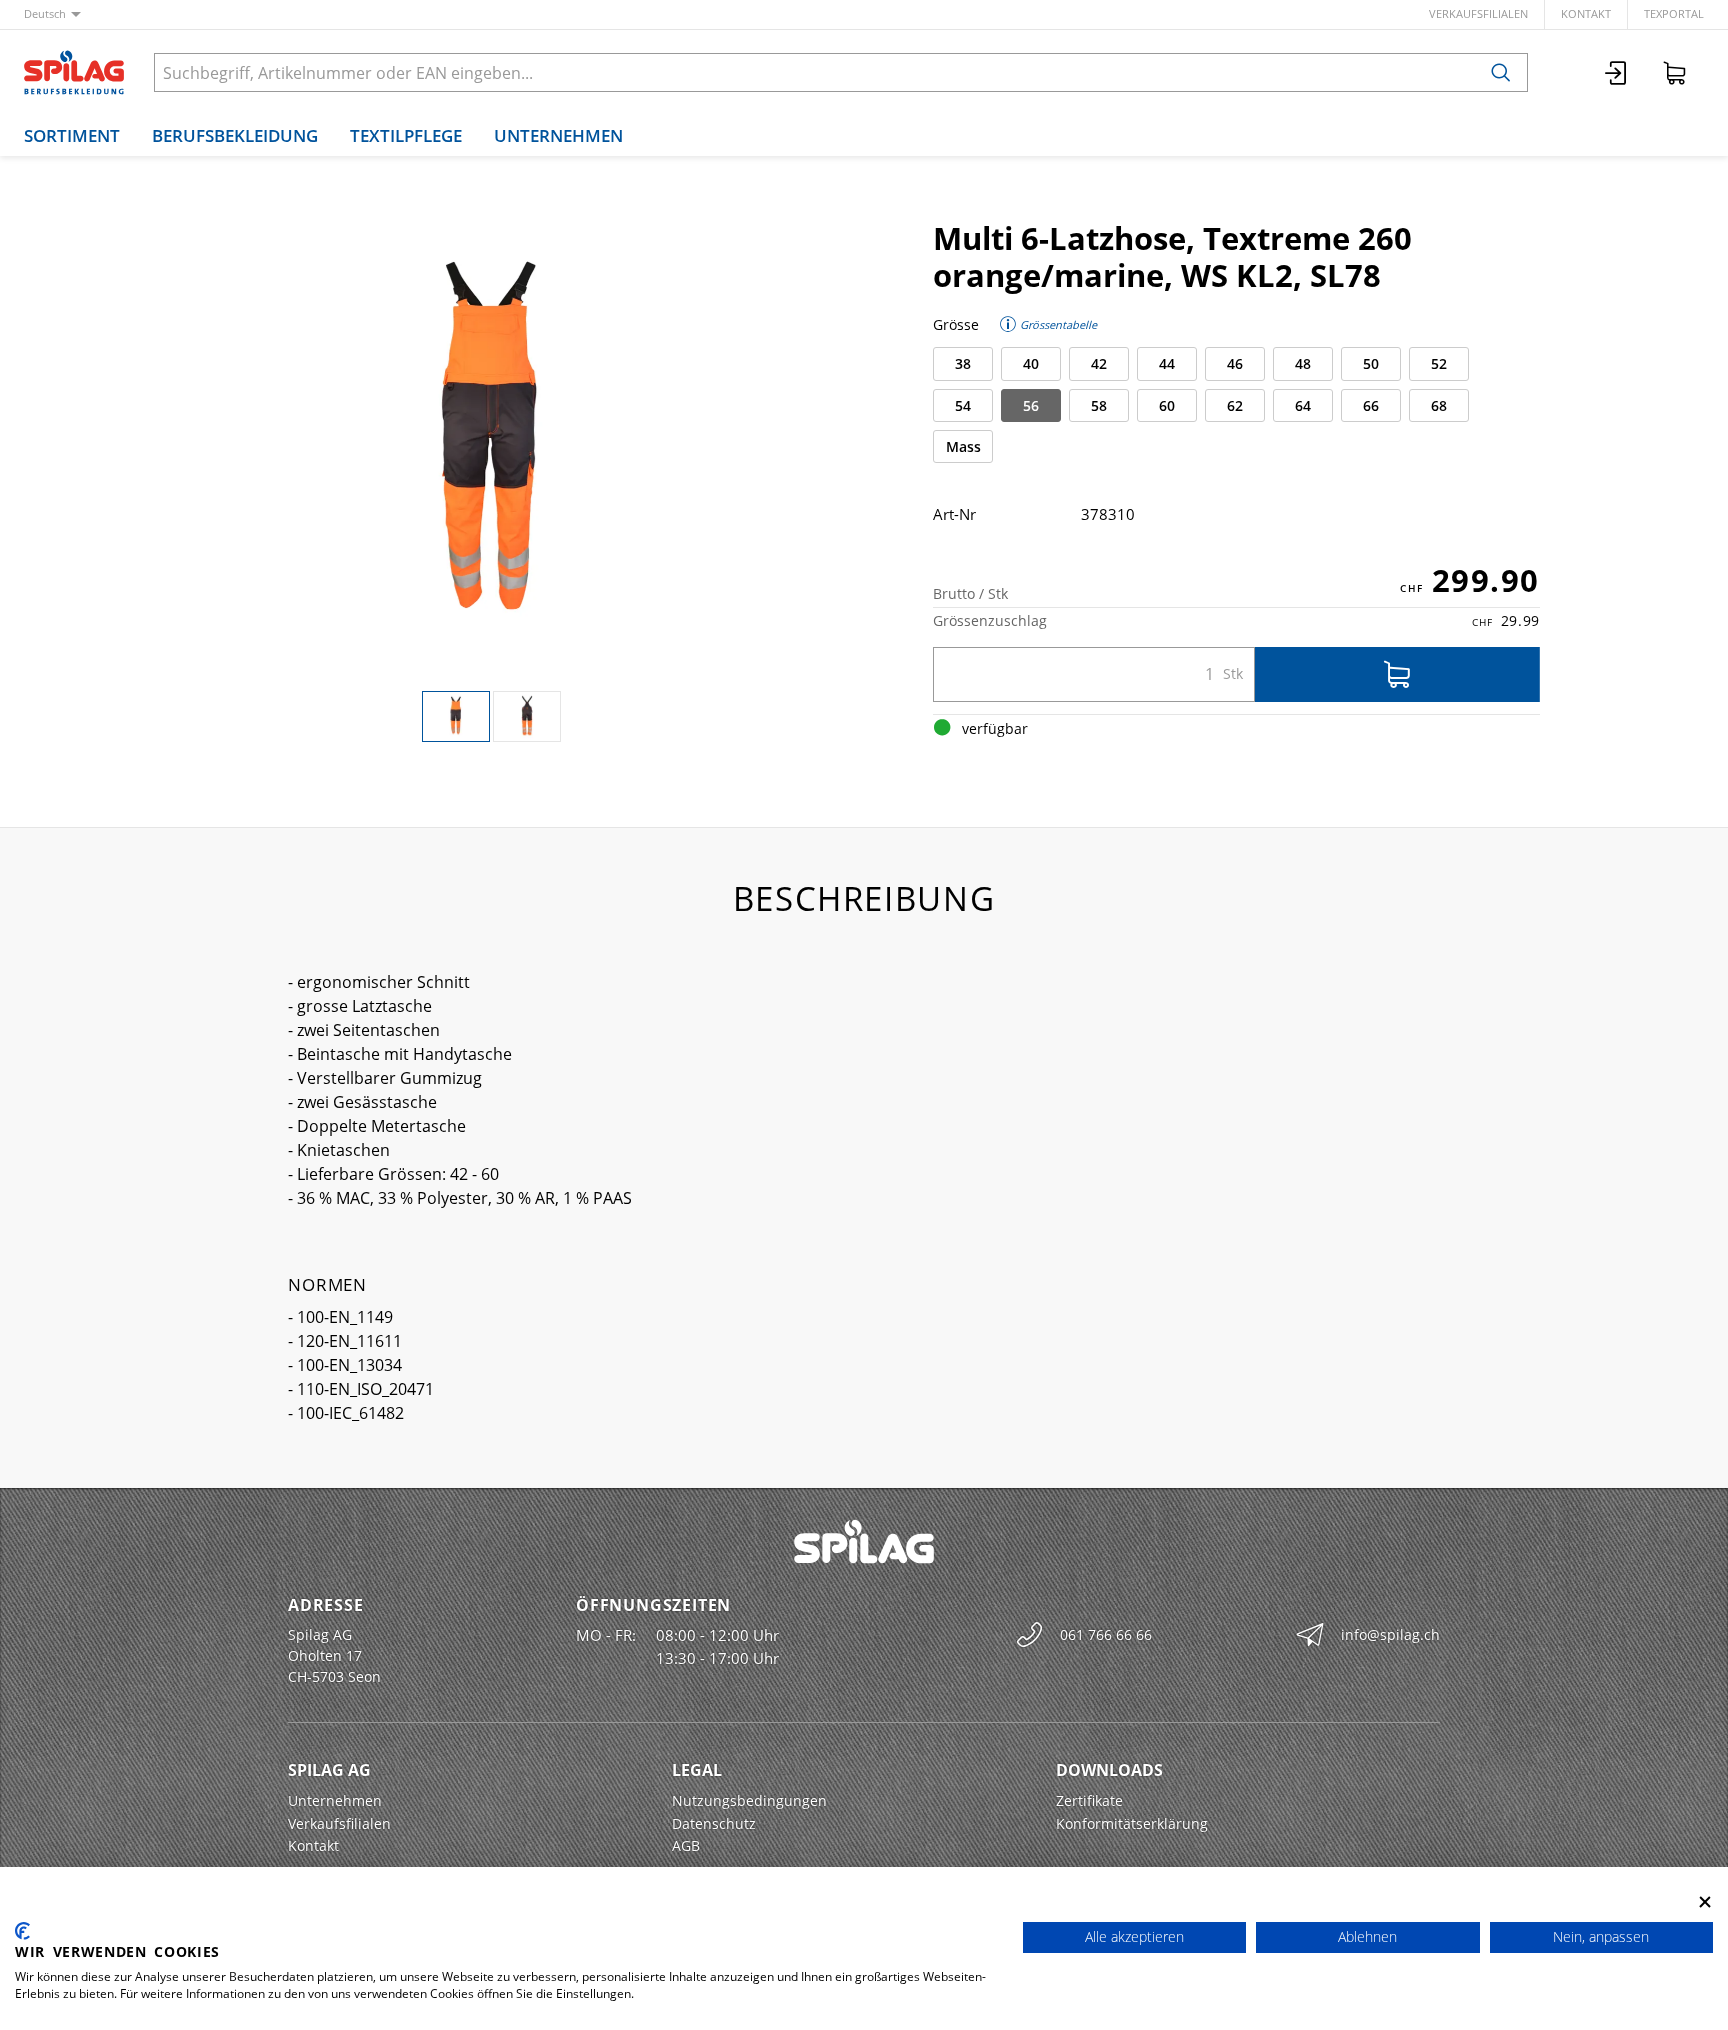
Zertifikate (1089, 1800)
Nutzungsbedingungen (749, 1800)
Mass (963, 446)
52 (1439, 363)
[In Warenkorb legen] (1397, 674)
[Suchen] (1501, 72)
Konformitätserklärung (1132, 1823)
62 (1235, 405)
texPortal (1674, 13)
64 (1303, 405)
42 (1099, 363)
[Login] (1617, 72)
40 (1031, 363)
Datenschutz (714, 1823)
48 (1303, 363)
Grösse (956, 324)
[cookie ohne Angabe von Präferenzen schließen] (1705, 1901)
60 (1167, 405)
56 (1031, 405)
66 (1371, 405)
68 (1439, 405)
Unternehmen (558, 135)
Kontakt (1586, 13)
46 (1235, 363)
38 (963, 363)
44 (1167, 363)
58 (1099, 405)
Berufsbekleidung (235, 135)
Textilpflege (406, 135)
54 (963, 405)
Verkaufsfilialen (1478, 13)
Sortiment (72, 135)
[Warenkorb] (1675, 72)
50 (1371, 363)
